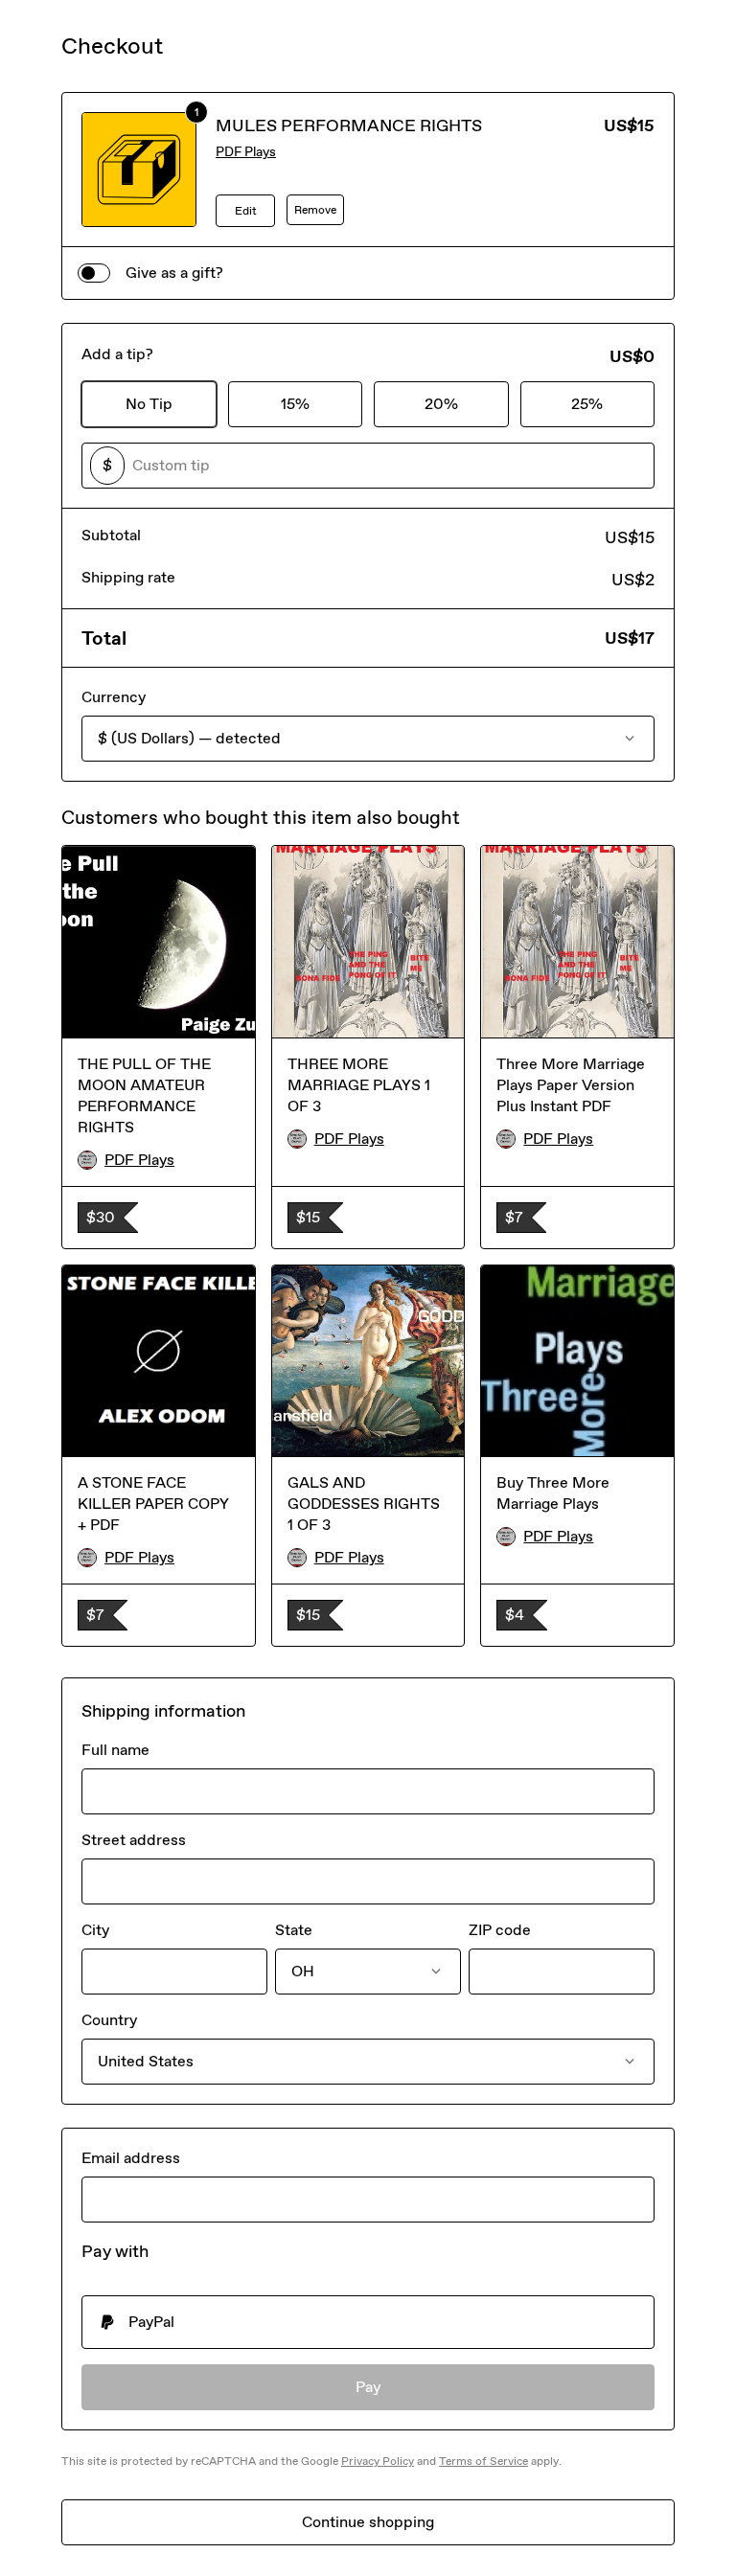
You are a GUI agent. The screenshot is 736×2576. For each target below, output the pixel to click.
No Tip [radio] (149, 404)
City (95, 1930)
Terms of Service (483, 2461)
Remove (315, 210)
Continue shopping (368, 2522)
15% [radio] (295, 404)
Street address (134, 1840)
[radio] (368, 2322)
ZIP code (500, 1930)
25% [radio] (587, 404)
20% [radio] (441, 404)
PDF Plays (246, 152)
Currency (114, 697)
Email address (131, 2158)
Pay (368, 2387)
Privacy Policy (378, 2461)
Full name (115, 1750)
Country (109, 2020)
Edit (246, 211)
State (294, 1930)
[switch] (94, 273)
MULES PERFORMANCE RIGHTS (349, 125)
